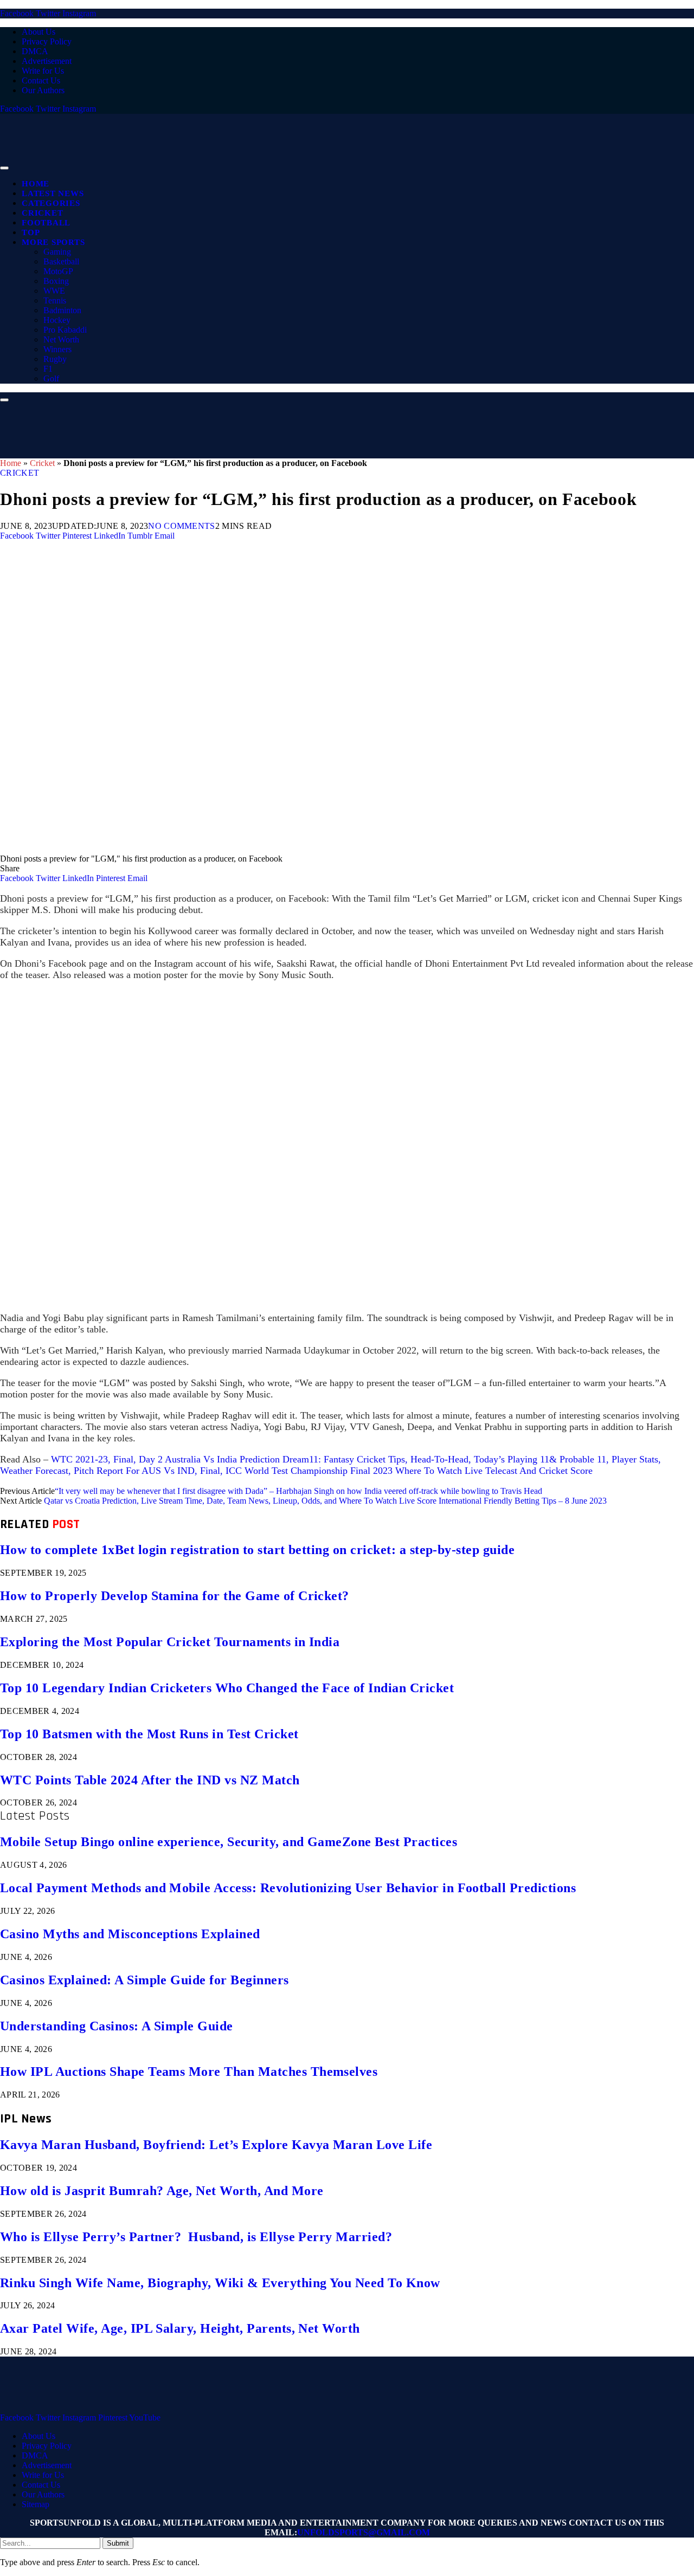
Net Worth (61, 339)
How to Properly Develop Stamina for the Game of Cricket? (175, 1596)
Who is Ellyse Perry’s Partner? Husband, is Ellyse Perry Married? (196, 2237)
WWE (54, 291)
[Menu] (4, 168)
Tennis (55, 300)
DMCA (35, 51)
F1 (48, 369)
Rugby (55, 359)
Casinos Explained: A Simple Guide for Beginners (144, 1980)
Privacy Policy (47, 41)
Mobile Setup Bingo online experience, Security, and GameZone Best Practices (229, 1842)
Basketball (61, 261)
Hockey (57, 320)
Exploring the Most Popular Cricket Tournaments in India (170, 1642)
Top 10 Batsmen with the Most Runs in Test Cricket (149, 1734)
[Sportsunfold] (282, 165)
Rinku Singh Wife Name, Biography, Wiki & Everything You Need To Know (220, 2283)
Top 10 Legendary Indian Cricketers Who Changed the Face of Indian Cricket (227, 1688)
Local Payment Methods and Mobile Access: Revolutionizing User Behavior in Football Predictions (288, 1888)
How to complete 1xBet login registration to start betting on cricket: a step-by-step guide (257, 1550)
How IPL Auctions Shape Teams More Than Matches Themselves (189, 2072)
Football (46, 223)
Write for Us (43, 71)
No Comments (182, 526)
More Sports (53, 242)
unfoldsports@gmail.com (364, 2532)
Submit (118, 2543)
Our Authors (43, 90)
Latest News (53, 193)
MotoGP (58, 271)
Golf (51, 378)
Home (36, 184)
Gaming (57, 252)
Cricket (42, 213)
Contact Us (41, 80)
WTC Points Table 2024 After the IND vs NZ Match (150, 1780)
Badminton (62, 310)
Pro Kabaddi (65, 330)
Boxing (56, 281)
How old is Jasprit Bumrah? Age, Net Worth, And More (162, 2191)
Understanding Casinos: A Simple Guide (117, 2026)
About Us (38, 32)
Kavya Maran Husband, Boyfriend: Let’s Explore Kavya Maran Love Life (216, 2145)
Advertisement (47, 61)
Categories (51, 203)
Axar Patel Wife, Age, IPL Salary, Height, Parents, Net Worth (180, 2328)
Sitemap (36, 2504)
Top (31, 232)
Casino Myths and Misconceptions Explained (130, 1934)
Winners (57, 349)
